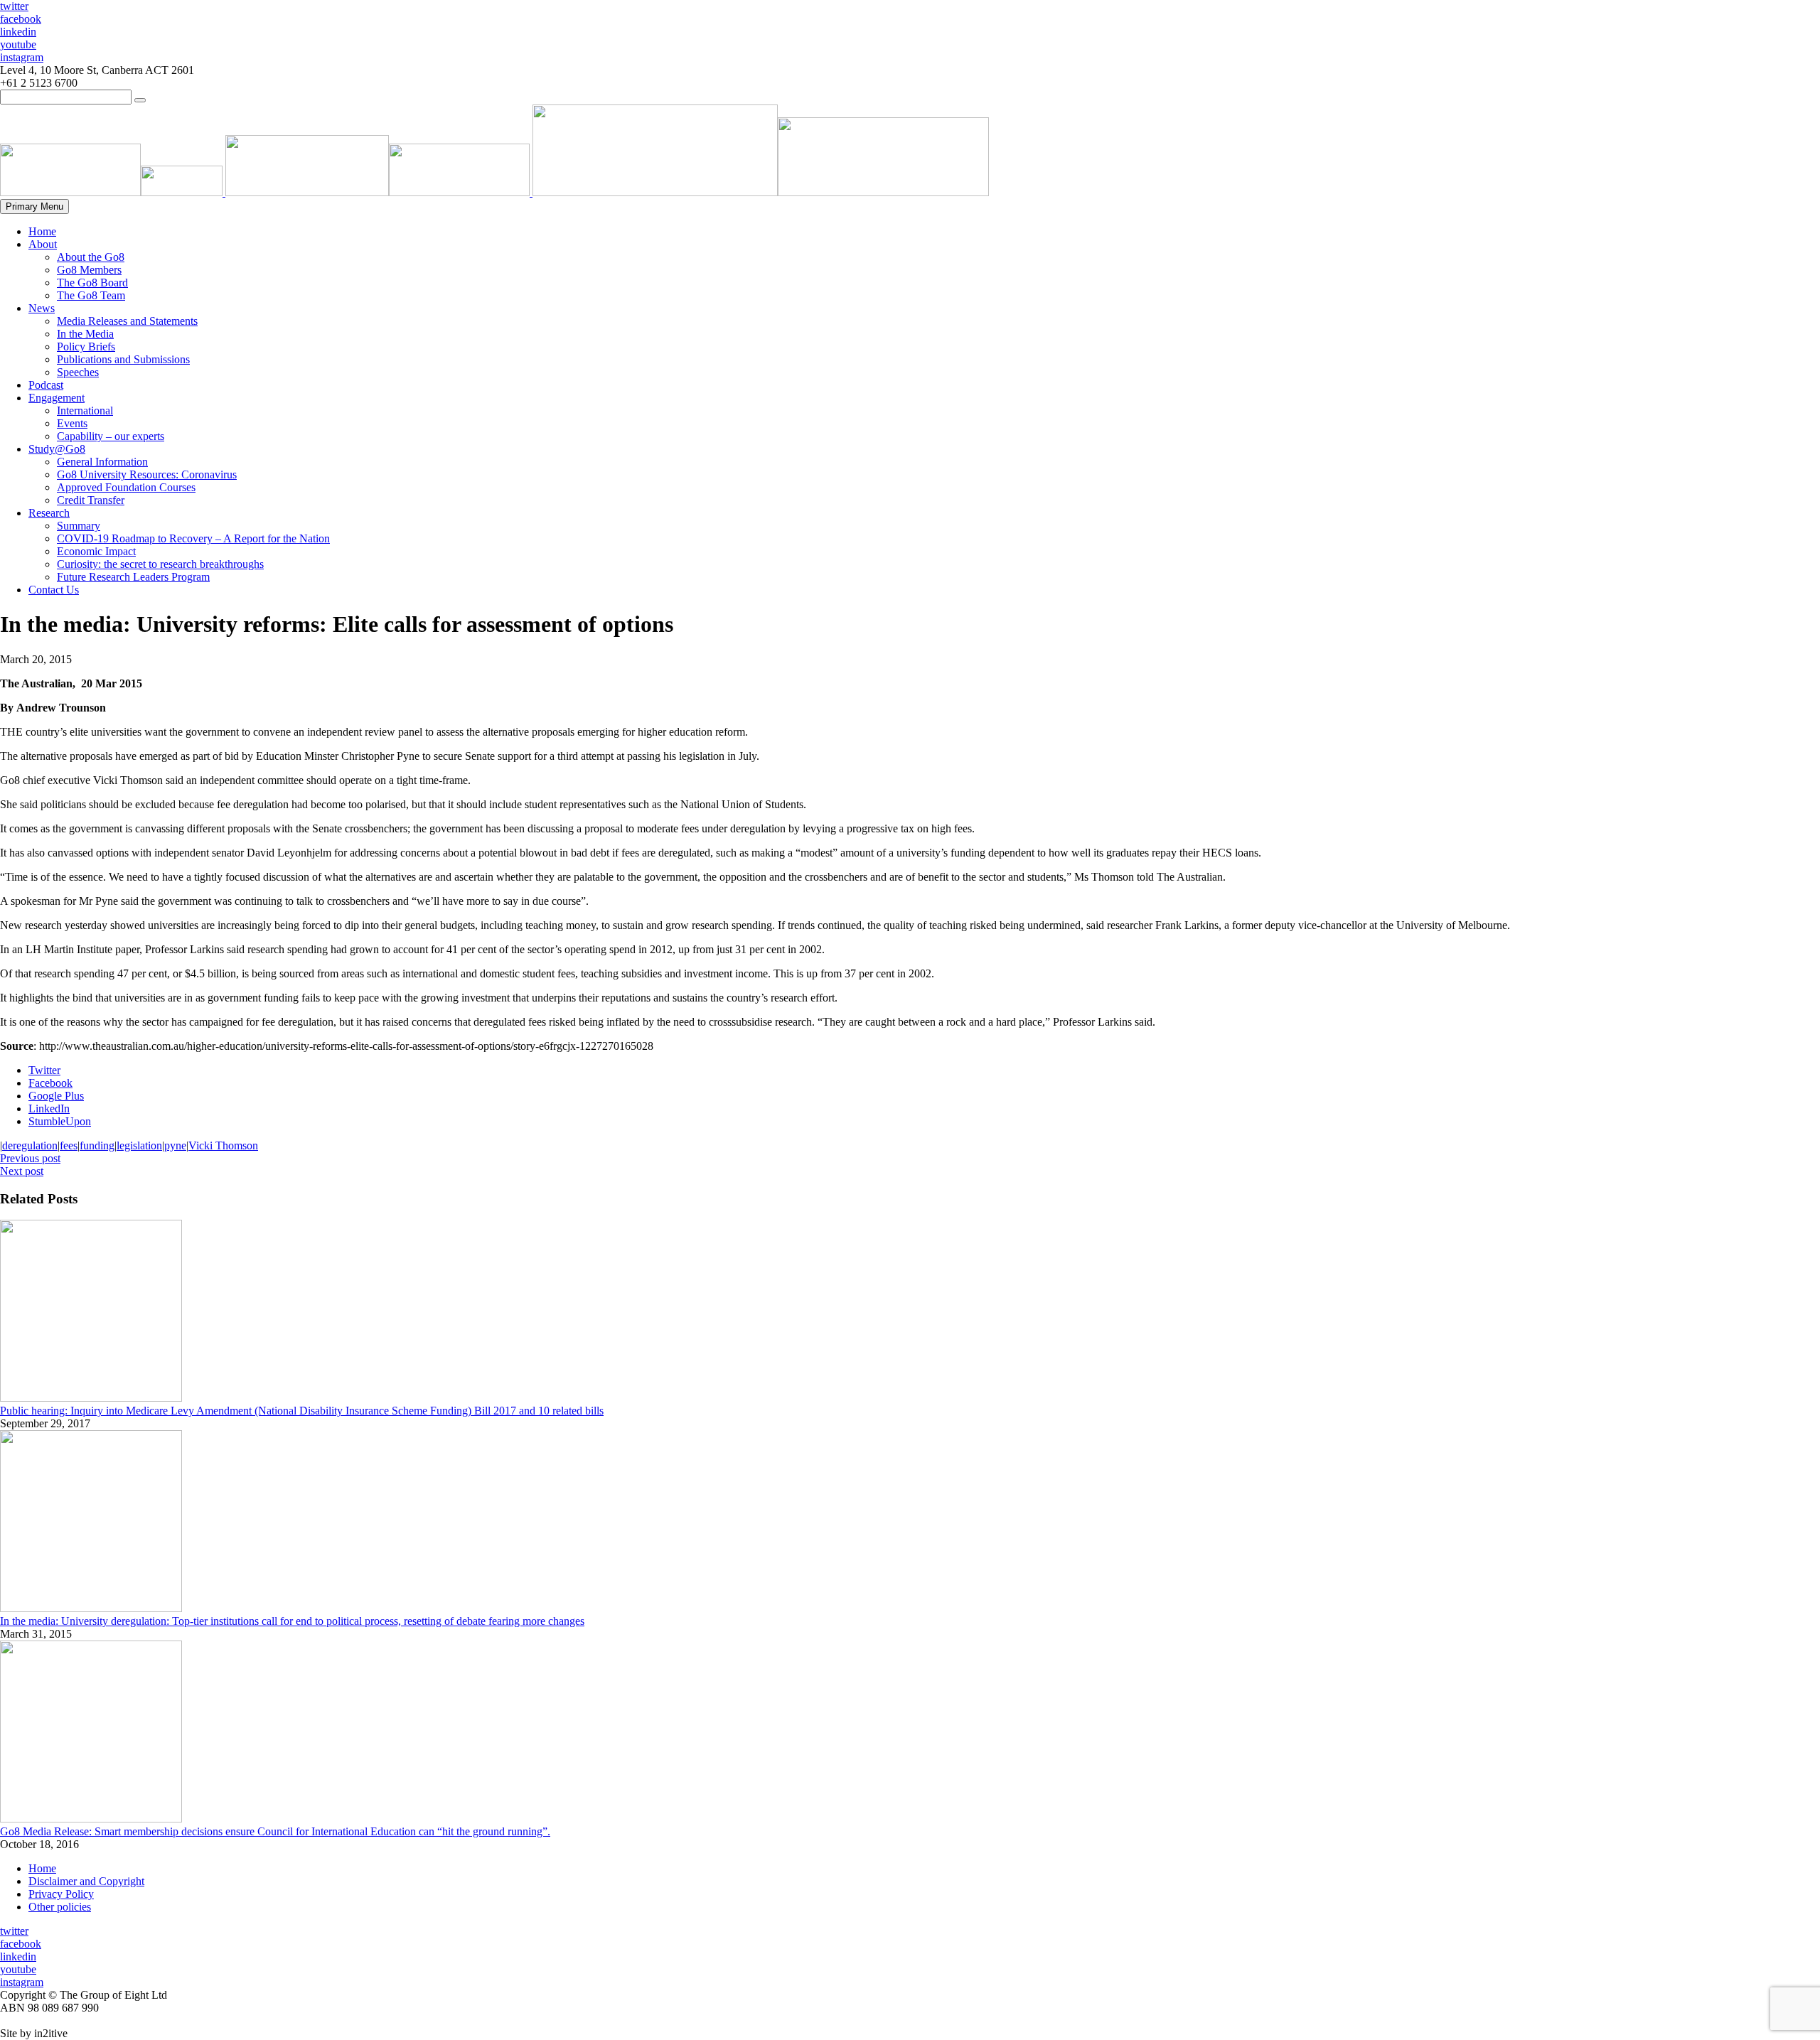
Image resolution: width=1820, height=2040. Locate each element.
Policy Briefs (86, 347)
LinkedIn (49, 1108)
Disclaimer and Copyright (86, 1881)
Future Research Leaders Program (133, 577)
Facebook (50, 1083)
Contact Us (54, 590)
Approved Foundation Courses (126, 487)
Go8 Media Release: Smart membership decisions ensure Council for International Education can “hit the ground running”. (275, 1831)
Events (72, 423)
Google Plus (56, 1096)
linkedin (18, 32)
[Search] (140, 100)
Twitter (44, 1070)
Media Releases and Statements (127, 321)
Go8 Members (89, 270)
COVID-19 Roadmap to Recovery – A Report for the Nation (193, 538)
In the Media (85, 334)
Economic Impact (96, 551)
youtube (18, 44)
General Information (102, 462)
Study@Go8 (57, 449)
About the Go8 (91, 257)
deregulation (30, 1145)
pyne (175, 1145)
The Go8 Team (91, 295)
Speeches (78, 372)
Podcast (46, 385)
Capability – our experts (111, 436)
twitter (14, 6)
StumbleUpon (60, 1121)
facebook (21, 19)
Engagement (57, 398)
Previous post (30, 1158)
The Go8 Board (92, 283)
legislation (139, 1145)
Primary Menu (34, 206)
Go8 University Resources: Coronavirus (147, 474)
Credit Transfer (91, 500)
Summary (79, 526)
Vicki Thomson (223, 1145)
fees (69, 1145)
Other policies (60, 1907)
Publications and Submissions (123, 359)
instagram (22, 57)
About (43, 244)
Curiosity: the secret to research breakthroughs (160, 564)
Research (49, 513)
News (42, 308)
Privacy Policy (61, 1894)
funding (97, 1145)
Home (42, 231)
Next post (22, 1171)
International (85, 410)
